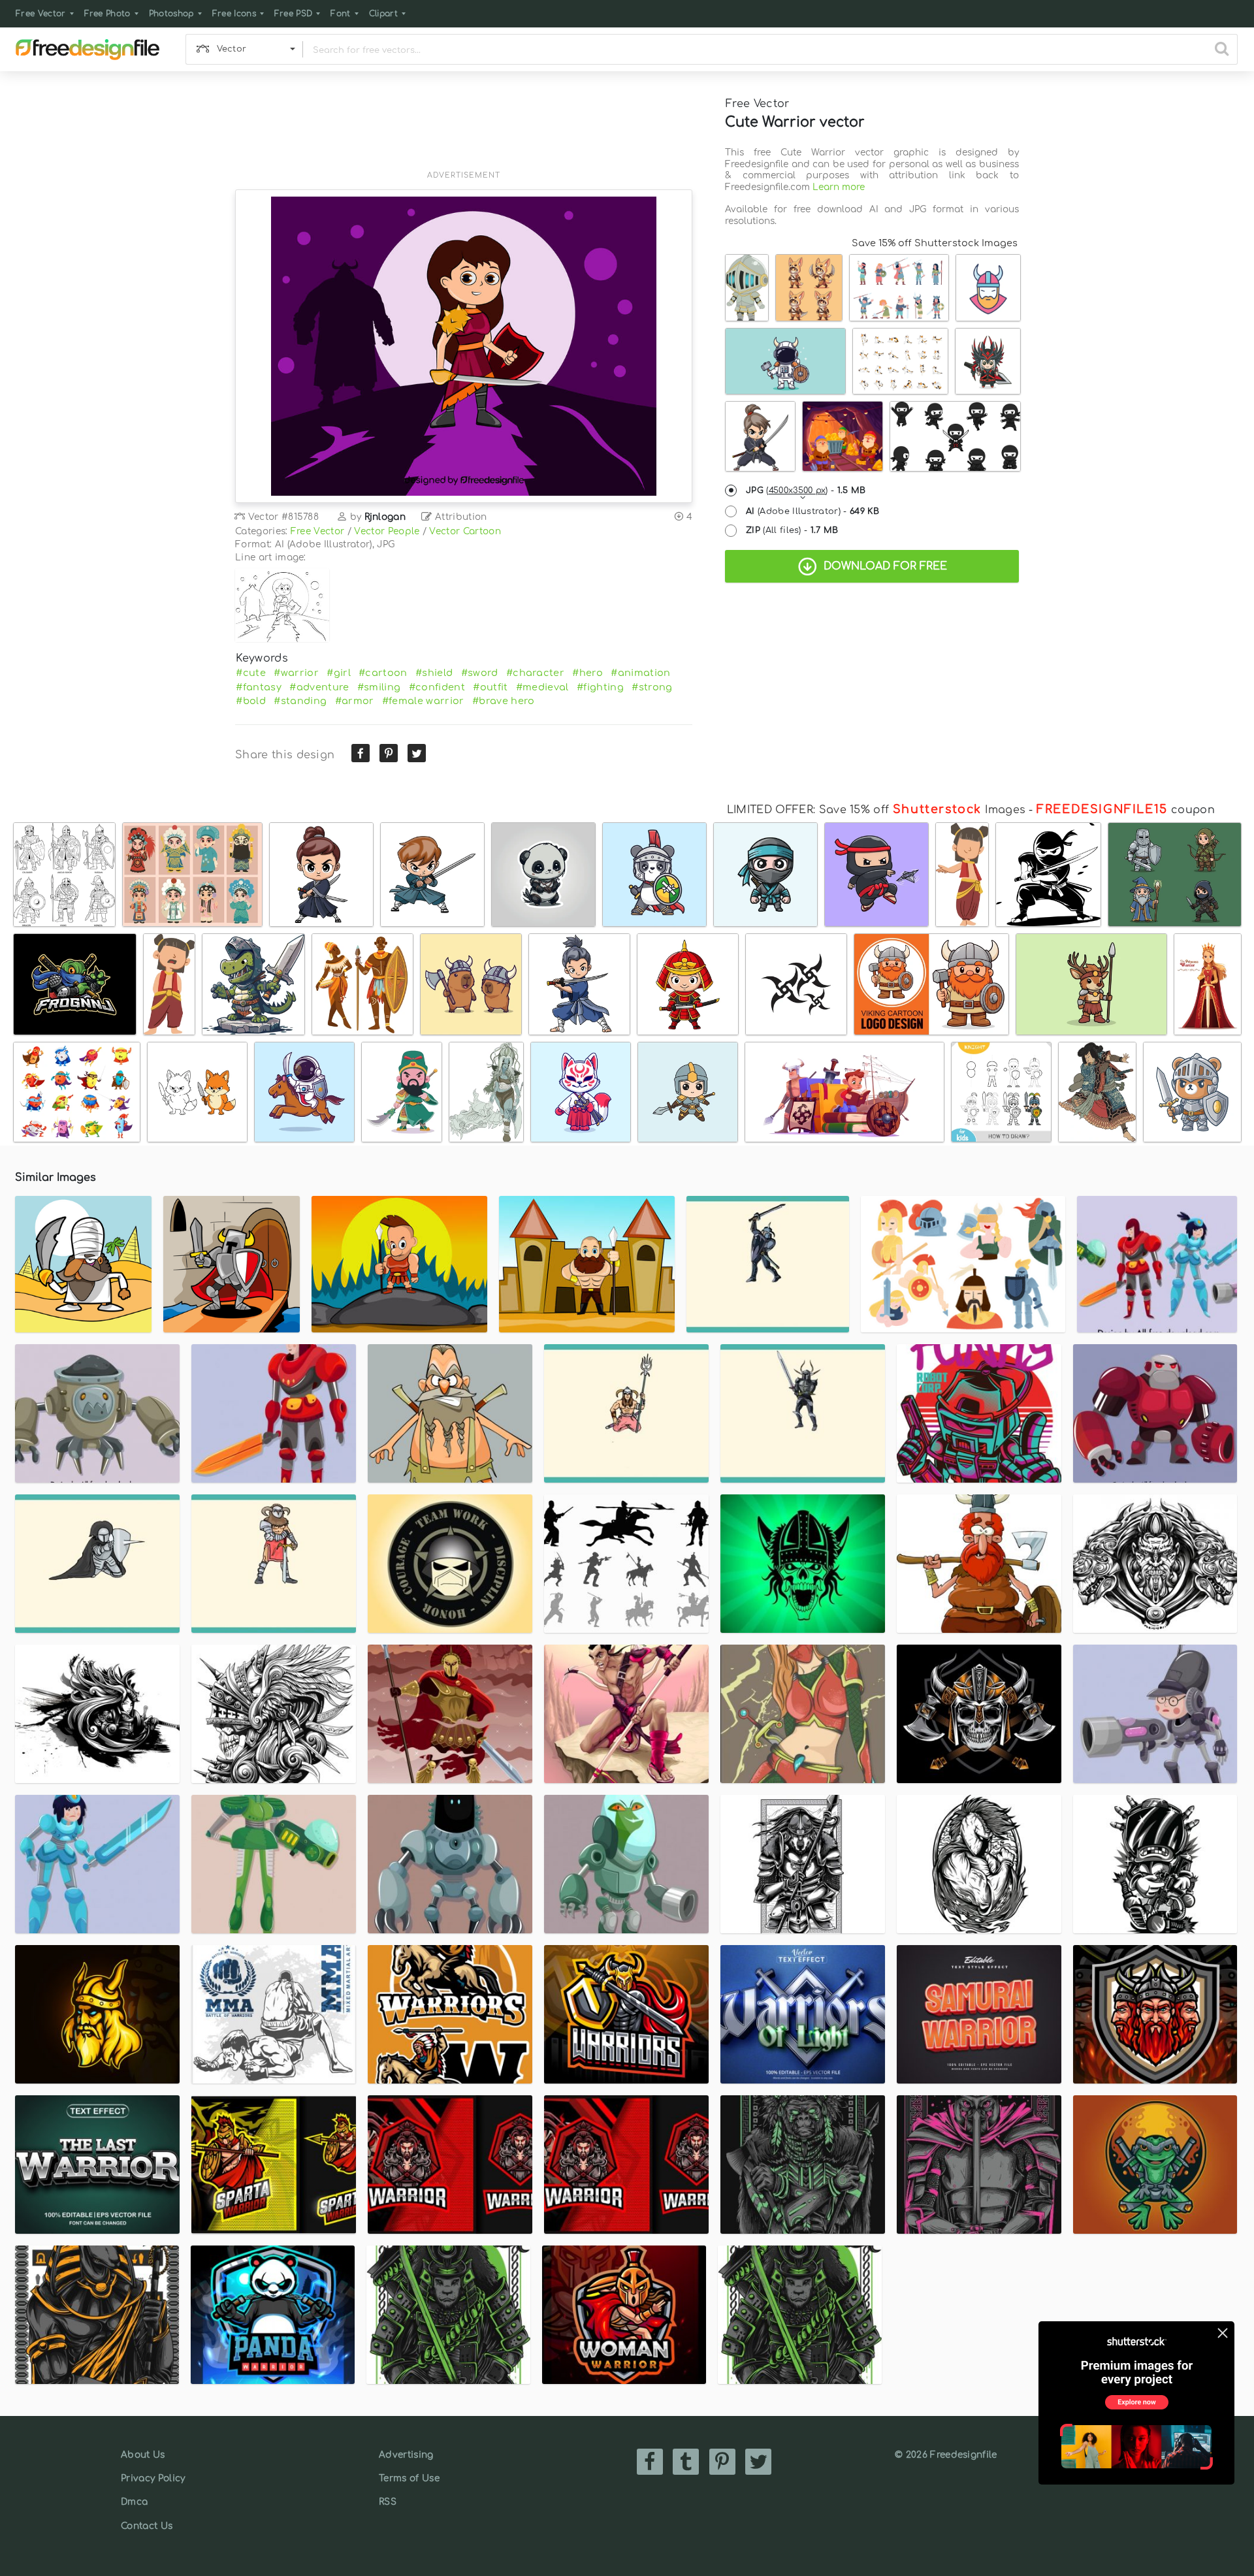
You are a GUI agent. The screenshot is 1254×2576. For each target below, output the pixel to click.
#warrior (296, 673)
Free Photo (107, 14)
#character (535, 673)
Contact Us (147, 2526)
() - (806, 491)
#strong (652, 687)
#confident (437, 687)
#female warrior (423, 701)
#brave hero (504, 701)
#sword (480, 673)
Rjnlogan (385, 517)
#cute (251, 673)
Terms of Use (409, 2478)
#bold (251, 701)
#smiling (379, 687)
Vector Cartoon (465, 531)
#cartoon (383, 673)
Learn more (839, 187)
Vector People (387, 531)
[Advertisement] (464, 129)
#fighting (600, 687)
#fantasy (259, 687)
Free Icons (234, 14)
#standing (300, 701)
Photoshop (171, 14)
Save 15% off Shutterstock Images (935, 243)
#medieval (542, 687)
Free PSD (294, 14)
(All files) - (792, 530)
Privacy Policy (153, 2478)
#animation (640, 673)
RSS (388, 2502)
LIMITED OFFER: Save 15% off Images (876, 810)
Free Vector (41, 14)
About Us (143, 2455)
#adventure (319, 687)
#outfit (490, 687)
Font (340, 14)
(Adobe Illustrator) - (812, 511)
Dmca (134, 2502)
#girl (339, 673)
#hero (587, 673)
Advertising (406, 2455)
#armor (355, 701)
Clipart (383, 14)
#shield (434, 673)
